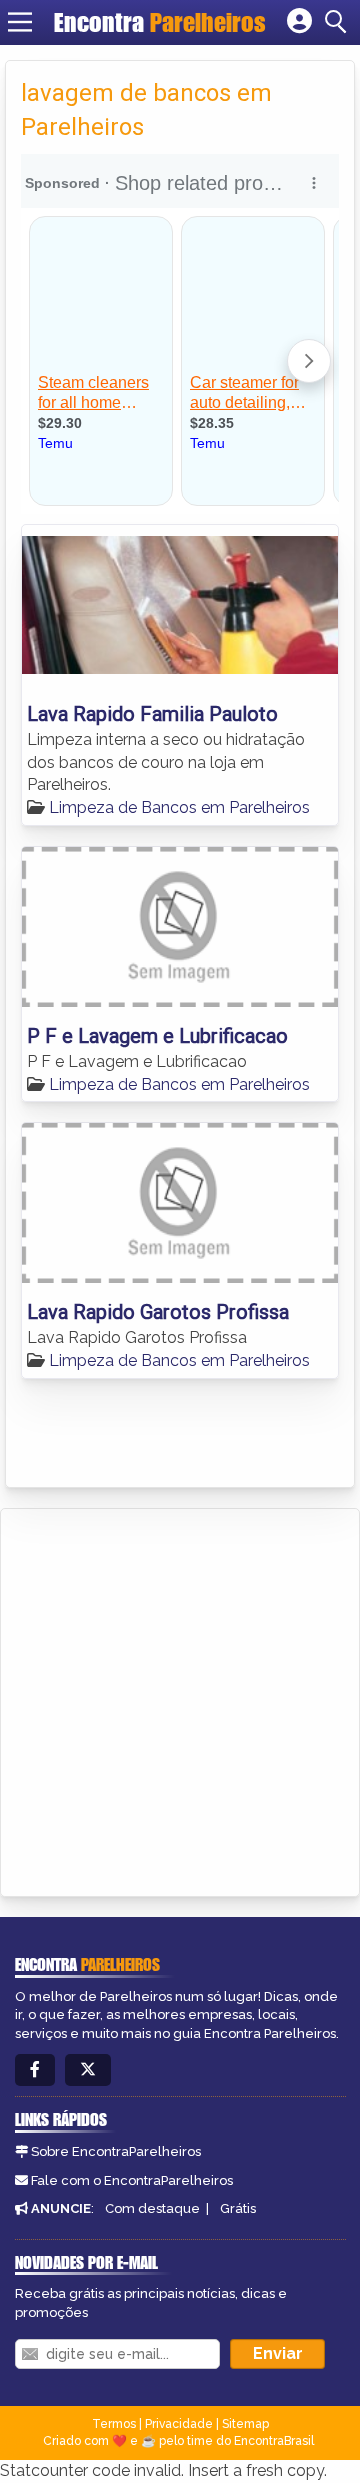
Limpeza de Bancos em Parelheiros (179, 807)
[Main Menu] (20, 22)
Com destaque (152, 2208)
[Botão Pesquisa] (339, 22)
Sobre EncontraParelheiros (116, 2151)
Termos (114, 2424)
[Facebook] (35, 2070)
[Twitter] (88, 2070)
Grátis (238, 2208)
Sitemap (245, 2424)
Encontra (160, 22)
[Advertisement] (180, 1699)
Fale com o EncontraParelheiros (132, 2180)
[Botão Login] (299, 22)
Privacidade (179, 2424)
